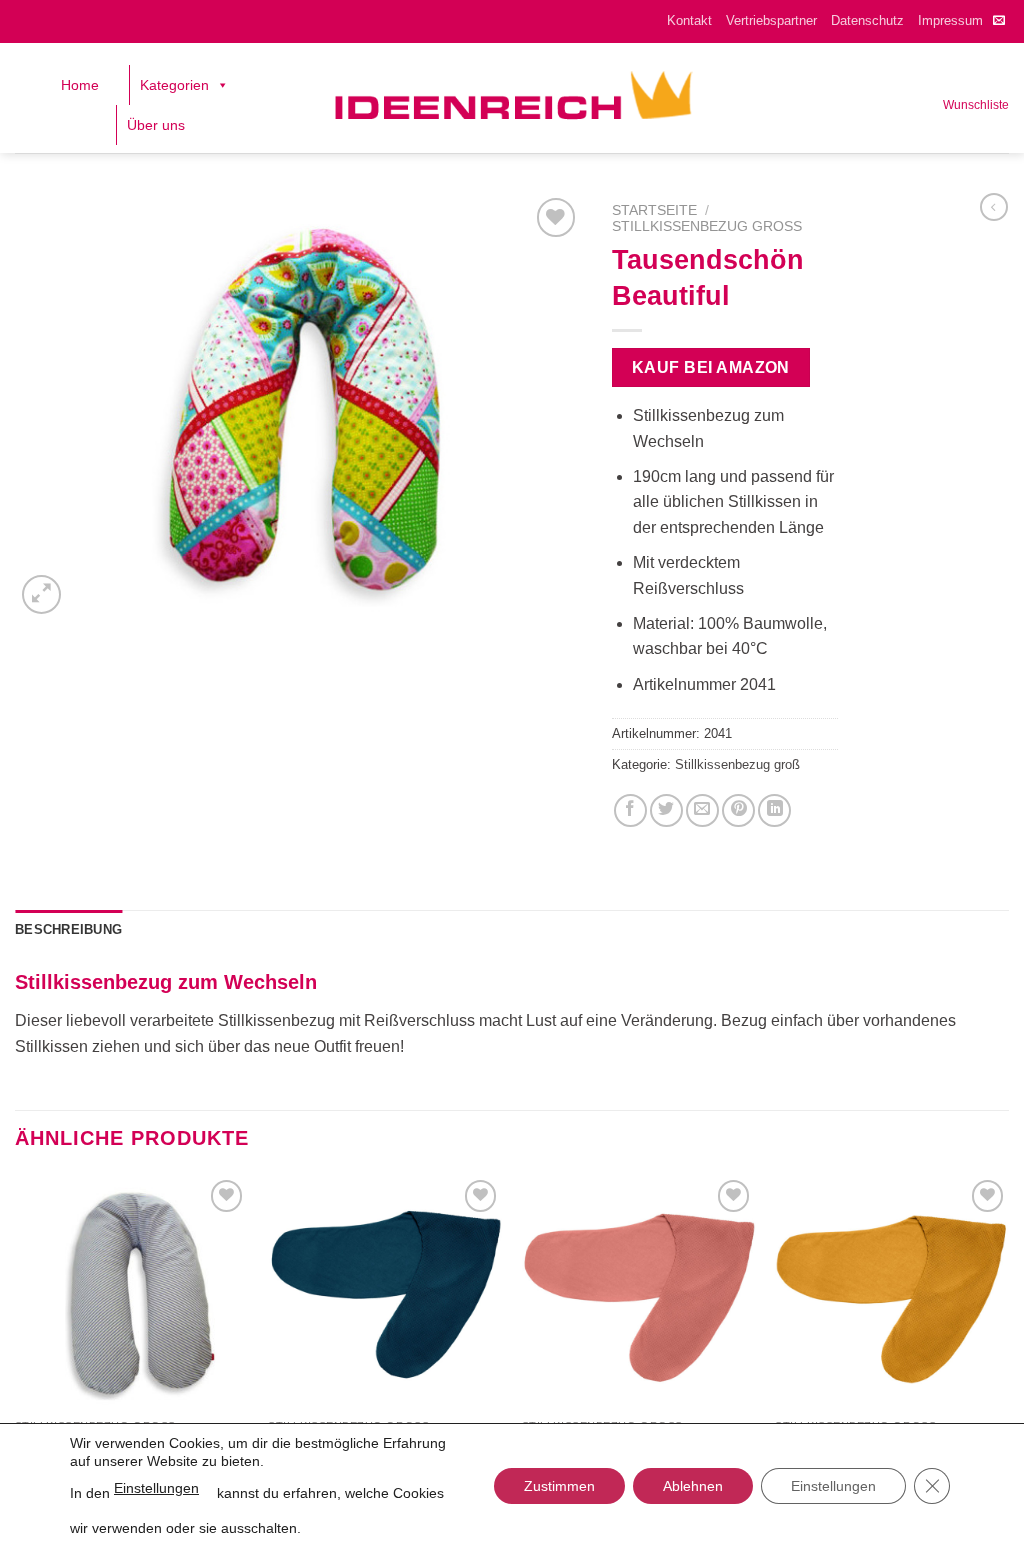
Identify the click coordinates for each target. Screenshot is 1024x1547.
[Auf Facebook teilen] (630, 810)
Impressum (950, 20)
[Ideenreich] (512, 98)
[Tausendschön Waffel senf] (892, 1292)
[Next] (1008, 1335)
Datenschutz (867, 20)
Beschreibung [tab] (68, 929)
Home (80, 85)
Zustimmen (559, 1486)
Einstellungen (156, 1488)
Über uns (156, 125)
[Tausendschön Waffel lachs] (639, 1292)
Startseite (654, 210)
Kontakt (689, 20)
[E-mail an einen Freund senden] (702, 810)
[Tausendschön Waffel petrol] (385, 1292)
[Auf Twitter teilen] (666, 810)
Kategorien (174, 85)
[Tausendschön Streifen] (132, 1292)
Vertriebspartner (771, 20)
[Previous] (16, 1335)
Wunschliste (976, 105)
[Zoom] (41, 594)
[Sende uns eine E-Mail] (999, 21)
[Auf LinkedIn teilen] (774, 810)
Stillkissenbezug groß (707, 226)
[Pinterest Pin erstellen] (738, 810)
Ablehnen (693, 1486)
